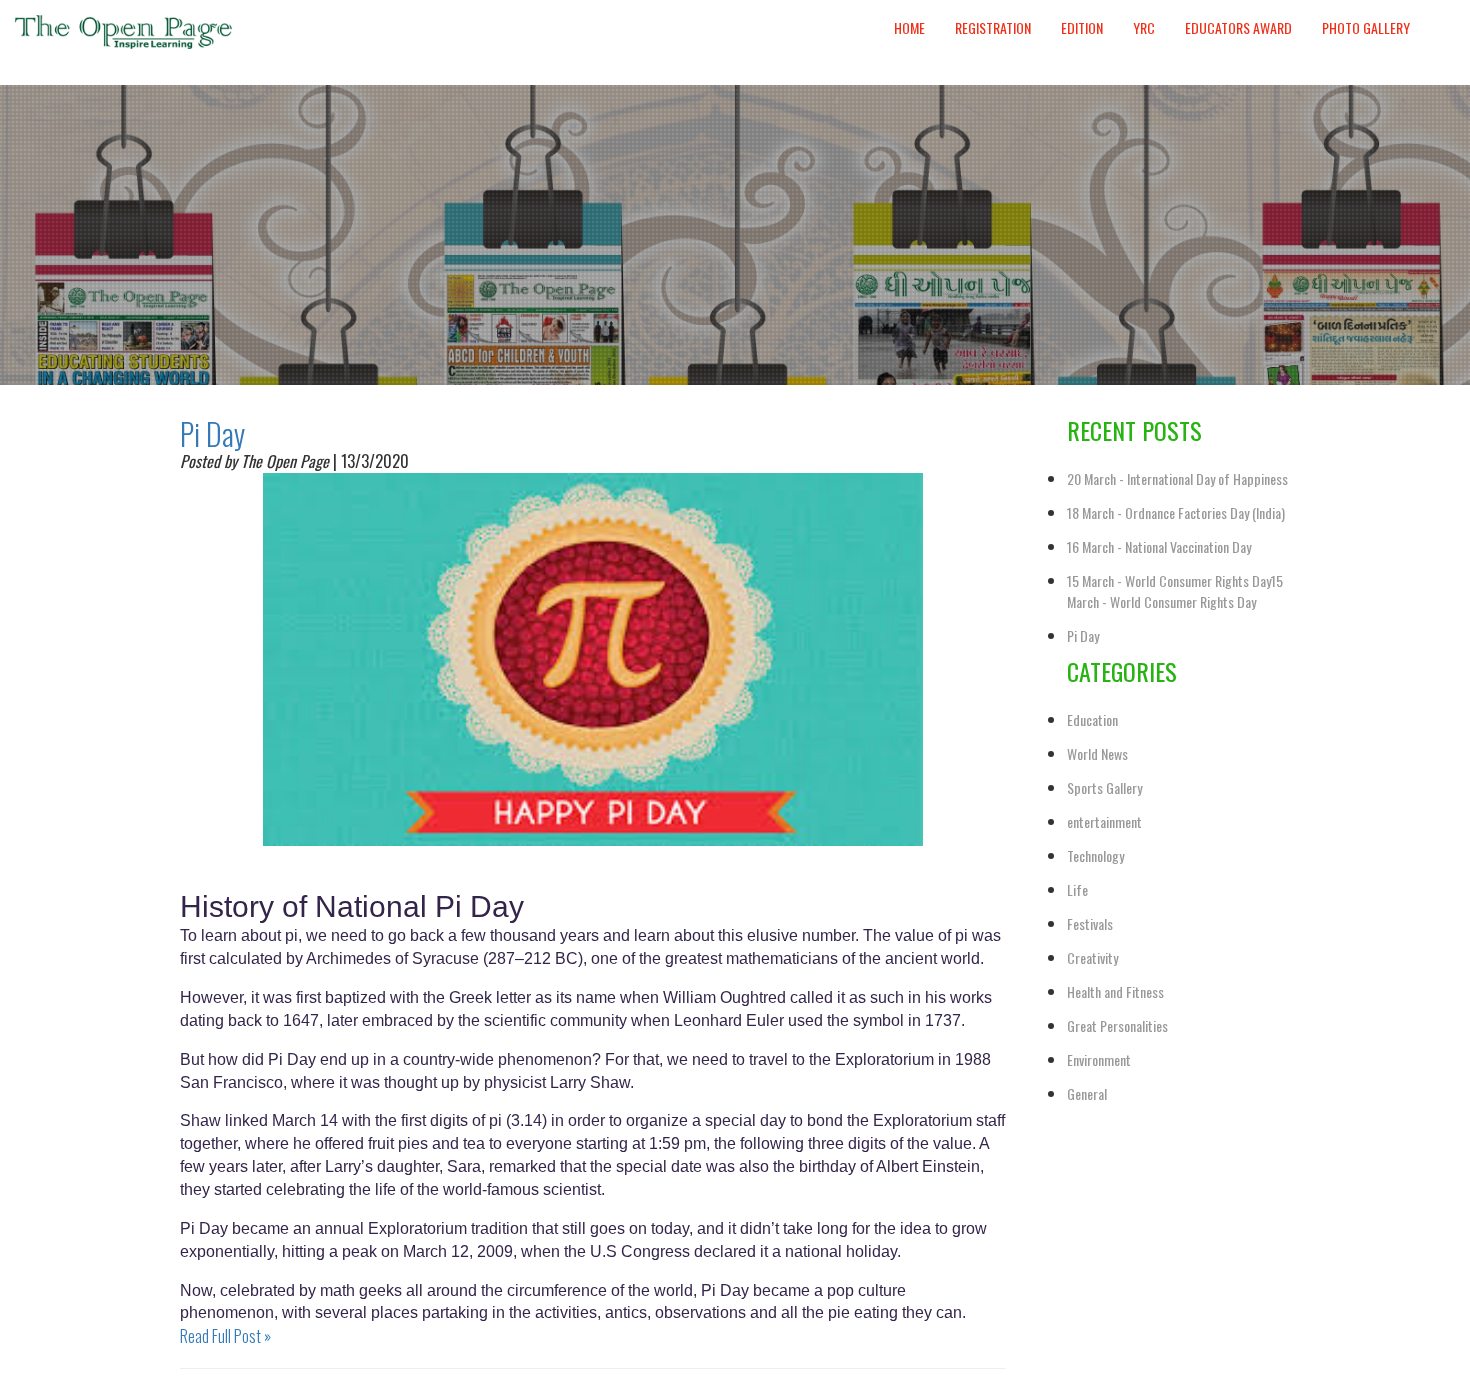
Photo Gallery (1366, 27)
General (1087, 1093)
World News (1097, 753)
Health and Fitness (1115, 991)
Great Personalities (1117, 1025)
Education (1092, 719)
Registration (993, 27)
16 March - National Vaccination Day (1159, 546)
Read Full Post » (225, 1336)
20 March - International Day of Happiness (1177, 478)
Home (909, 27)
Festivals (1090, 923)
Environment (1099, 1059)
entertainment (1104, 821)
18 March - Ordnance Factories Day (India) (1176, 512)
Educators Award (1238, 27)
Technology (1095, 855)
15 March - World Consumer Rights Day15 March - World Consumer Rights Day (1175, 591)
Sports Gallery (1104, 787)
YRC (1144, 27)
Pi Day (212, 433)
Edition (1082, 27)
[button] (1440, 9)
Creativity (1092, 957)
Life (1077, 889)
